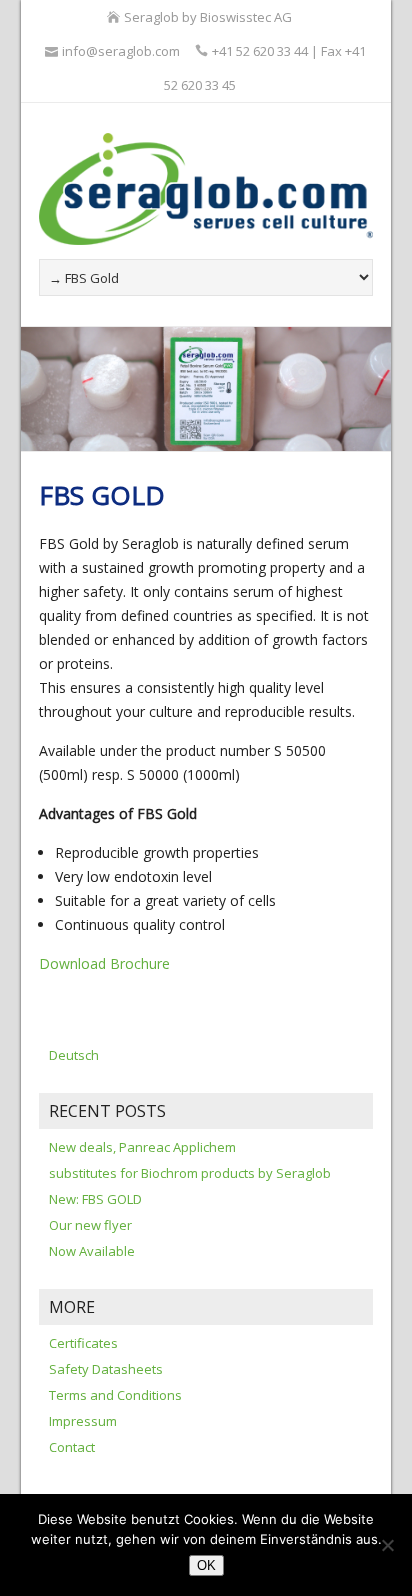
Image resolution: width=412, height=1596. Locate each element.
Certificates (83, 1343)
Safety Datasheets (106, 1369)
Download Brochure (104, 963)
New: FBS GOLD (95, 1199)
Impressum (83, 1421)
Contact (72, 1447)
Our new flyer (90, 1225)
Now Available (92, 1251)
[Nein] (387, 1545)
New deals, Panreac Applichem (142, 1147)
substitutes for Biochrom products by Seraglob (190, 1173)
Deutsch (74, 1055)
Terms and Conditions (115, 1395)
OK (206, 1565)
